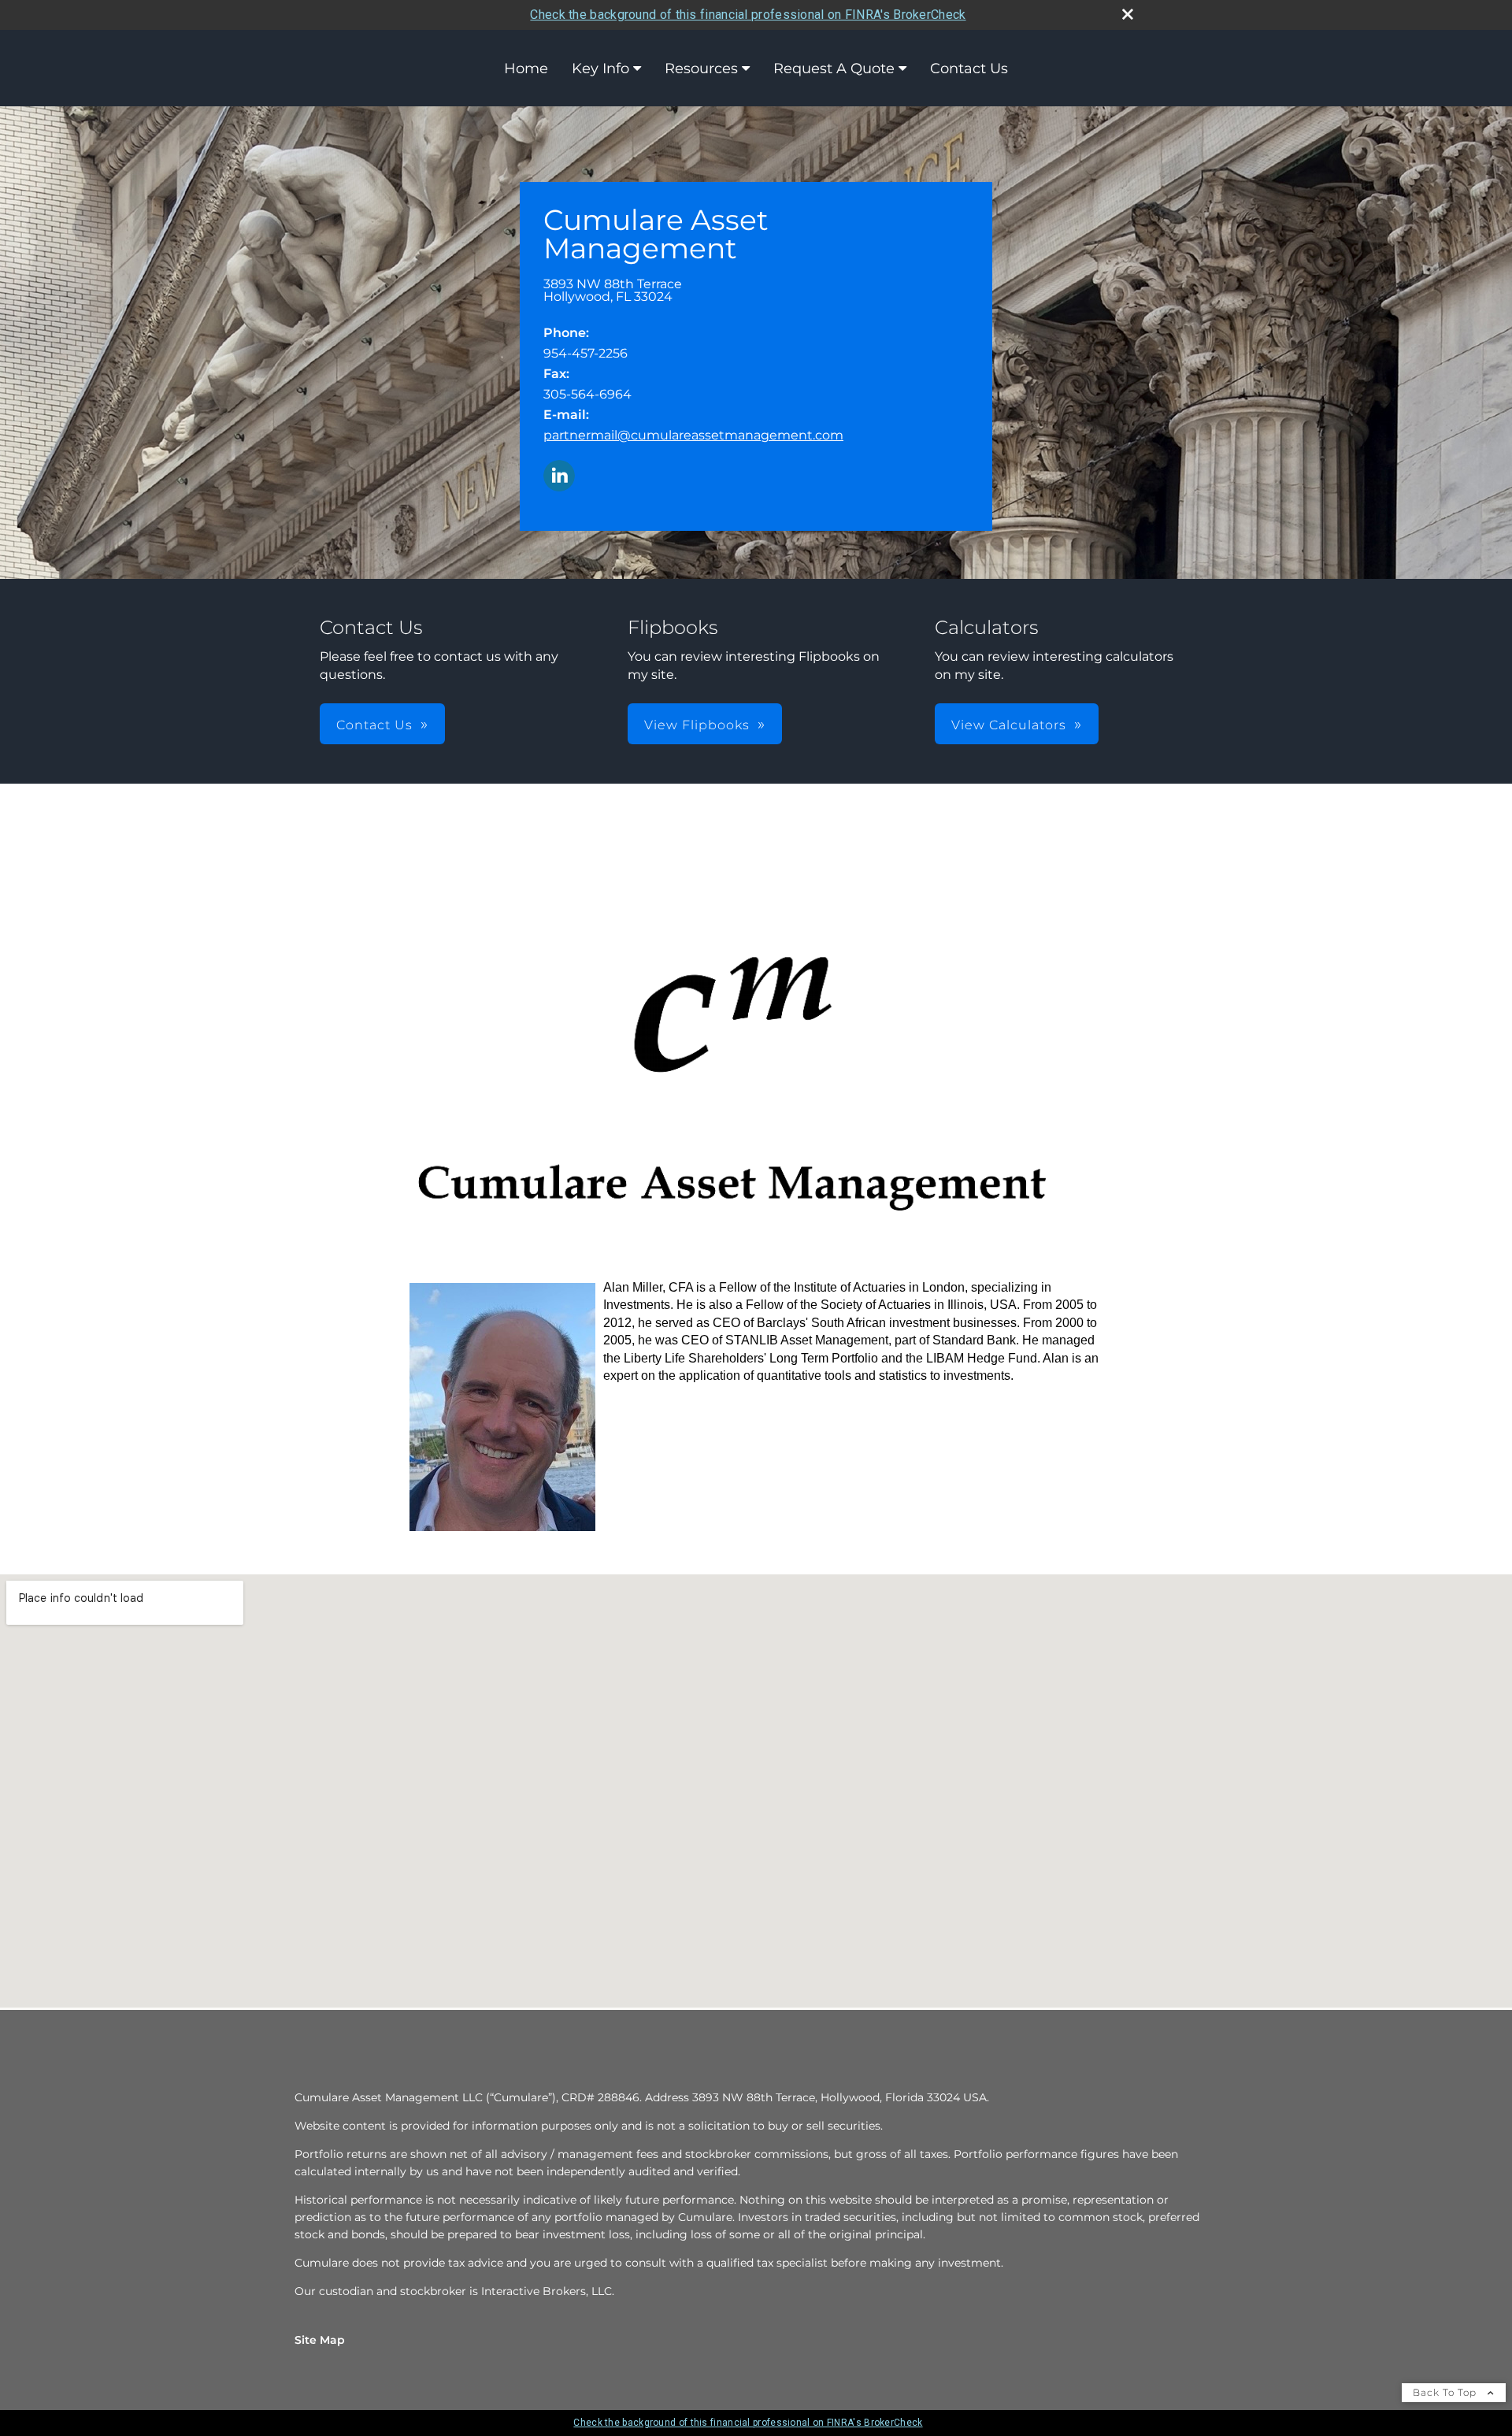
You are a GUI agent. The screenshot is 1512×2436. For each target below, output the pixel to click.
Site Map (320, 2340)
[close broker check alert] (1128, 14)
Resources (701, 69)
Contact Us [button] (374, 725)
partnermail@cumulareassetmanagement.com (693, 435)
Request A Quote (834, 69)
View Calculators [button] (1009, 725)
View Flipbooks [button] (697, 725)
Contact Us (969, 69)
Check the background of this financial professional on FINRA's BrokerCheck (748, 15)
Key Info (600, 69)
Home (526, 69)
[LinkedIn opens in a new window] (559, 477)
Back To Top (1446, 2392)
